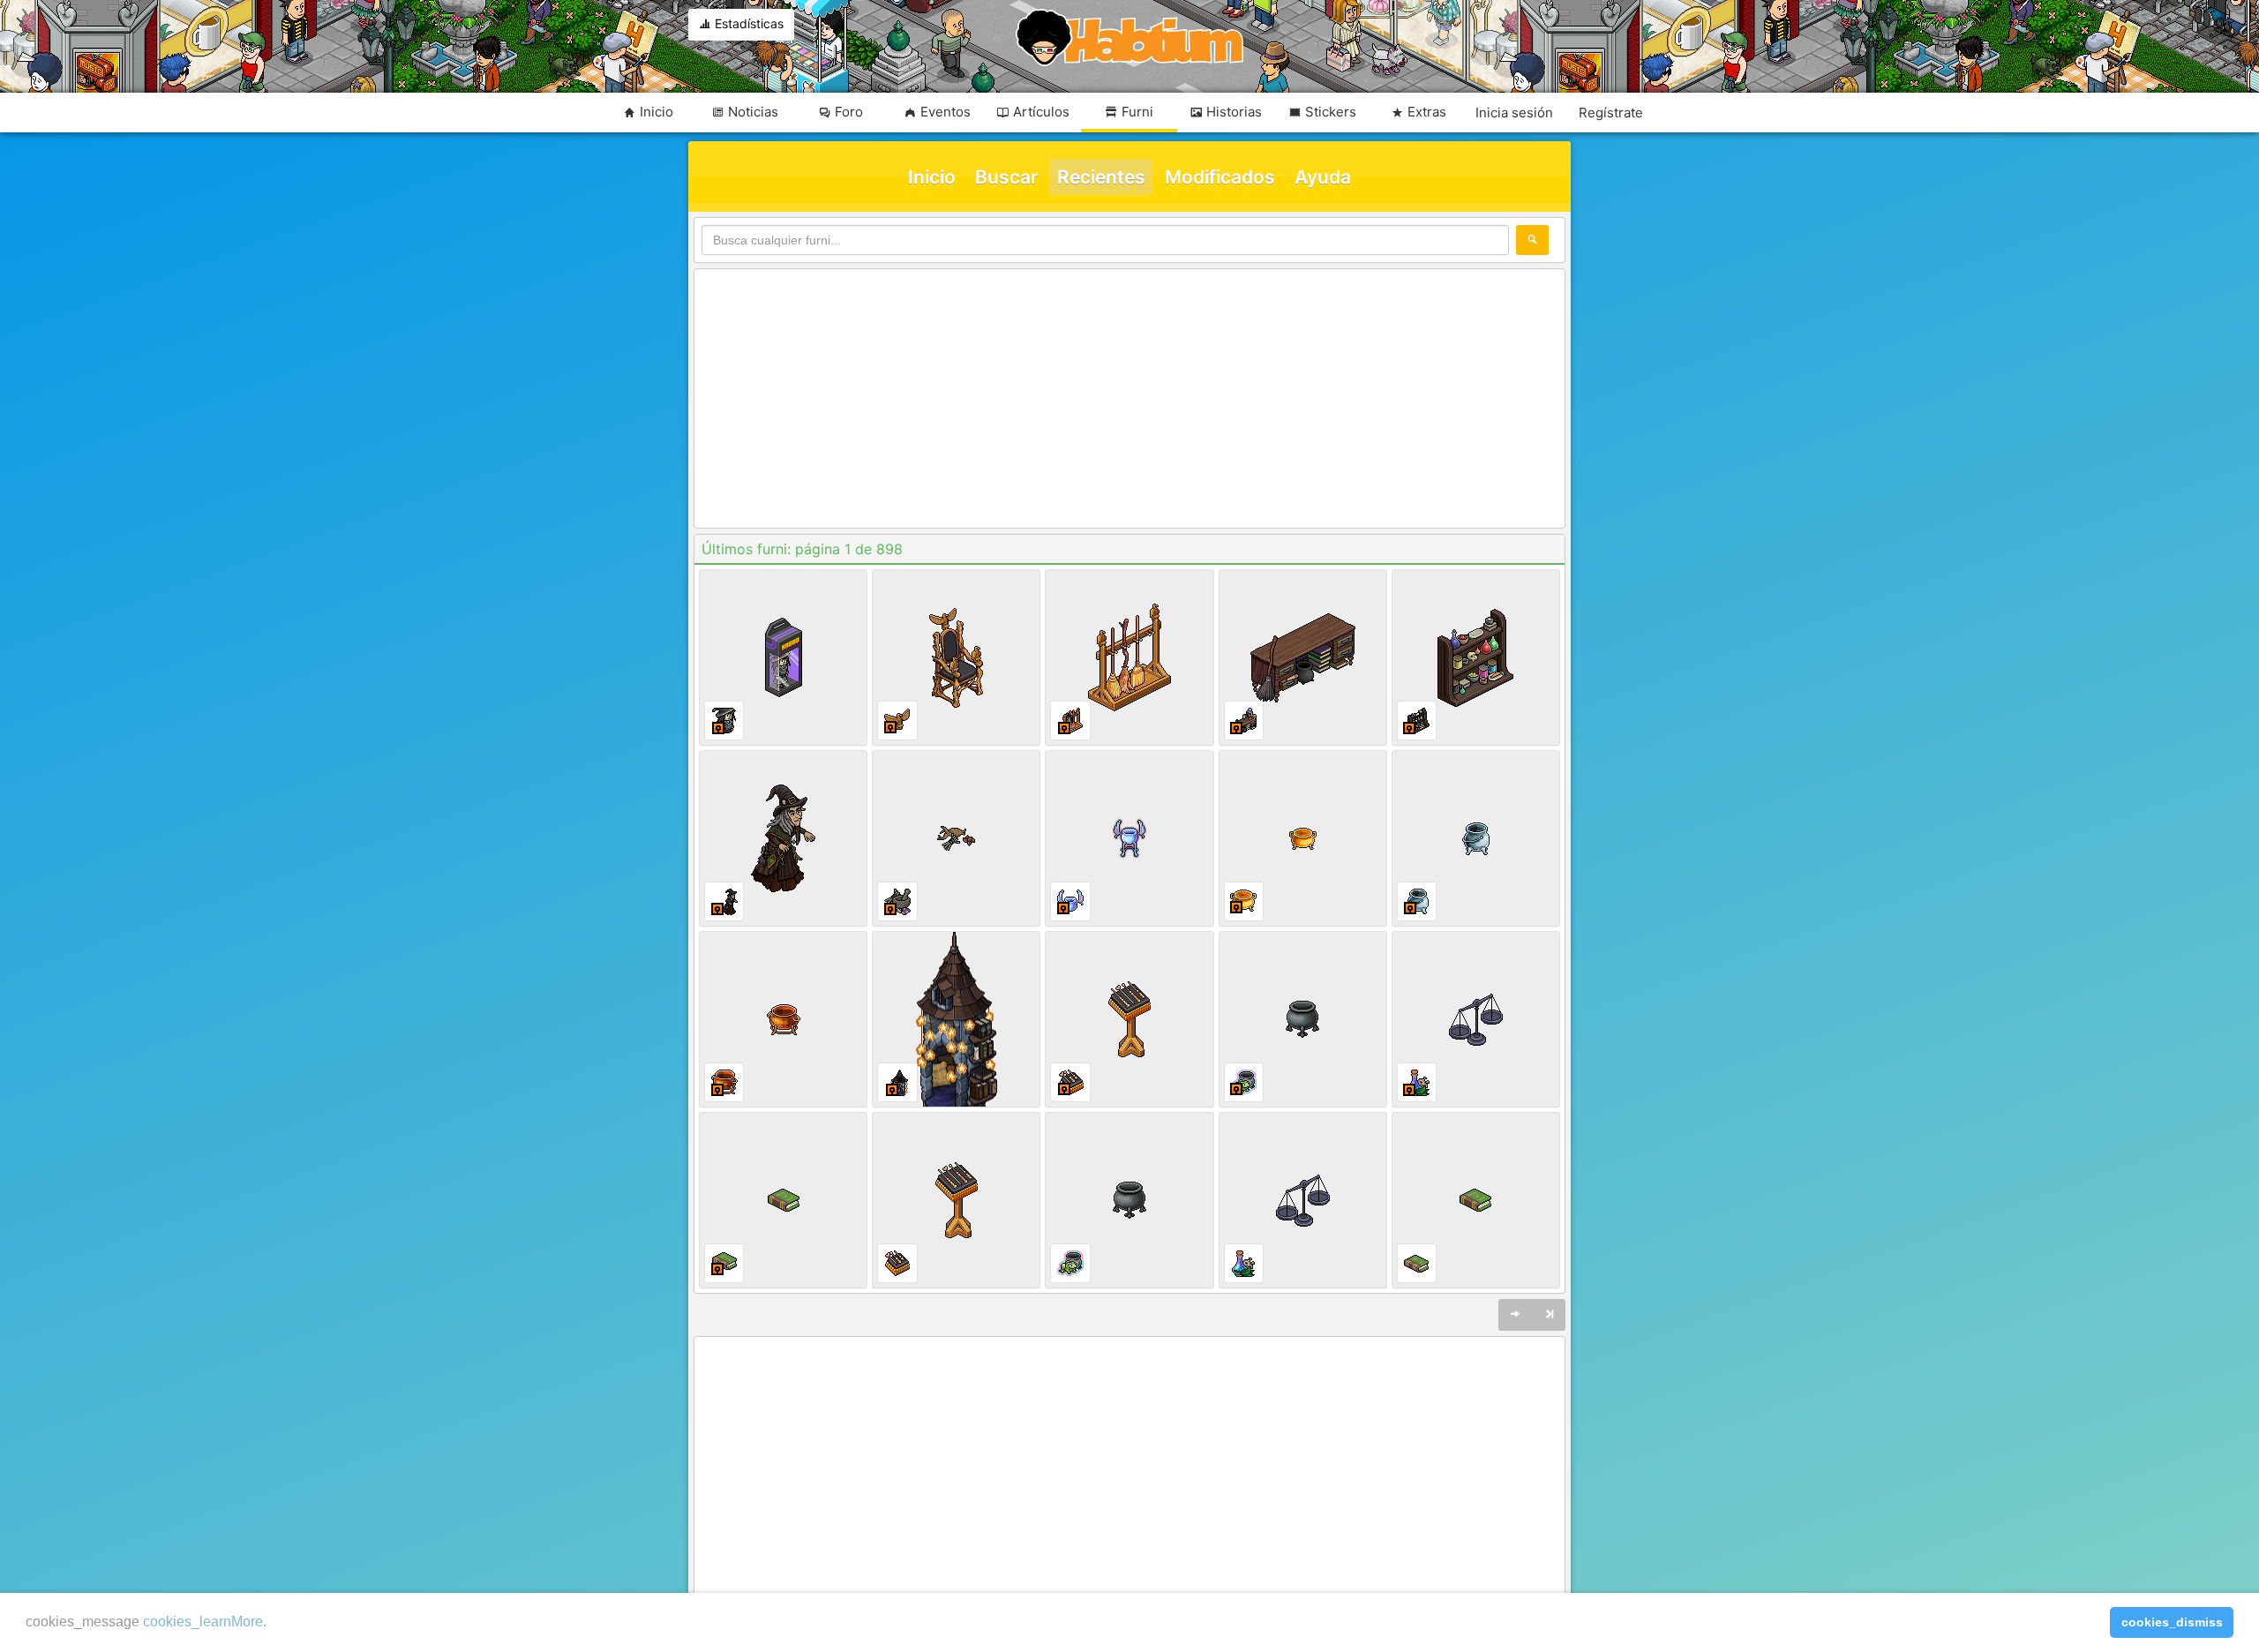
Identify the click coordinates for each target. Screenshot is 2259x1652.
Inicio (932, 177)
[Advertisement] (1129, 400)
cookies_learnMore (203, 1622)
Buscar (1006, 177)
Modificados (1220, 177)
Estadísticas (747, 23)
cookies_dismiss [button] (2172, 1622)
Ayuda (1323, 177)
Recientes (1101, 177)
